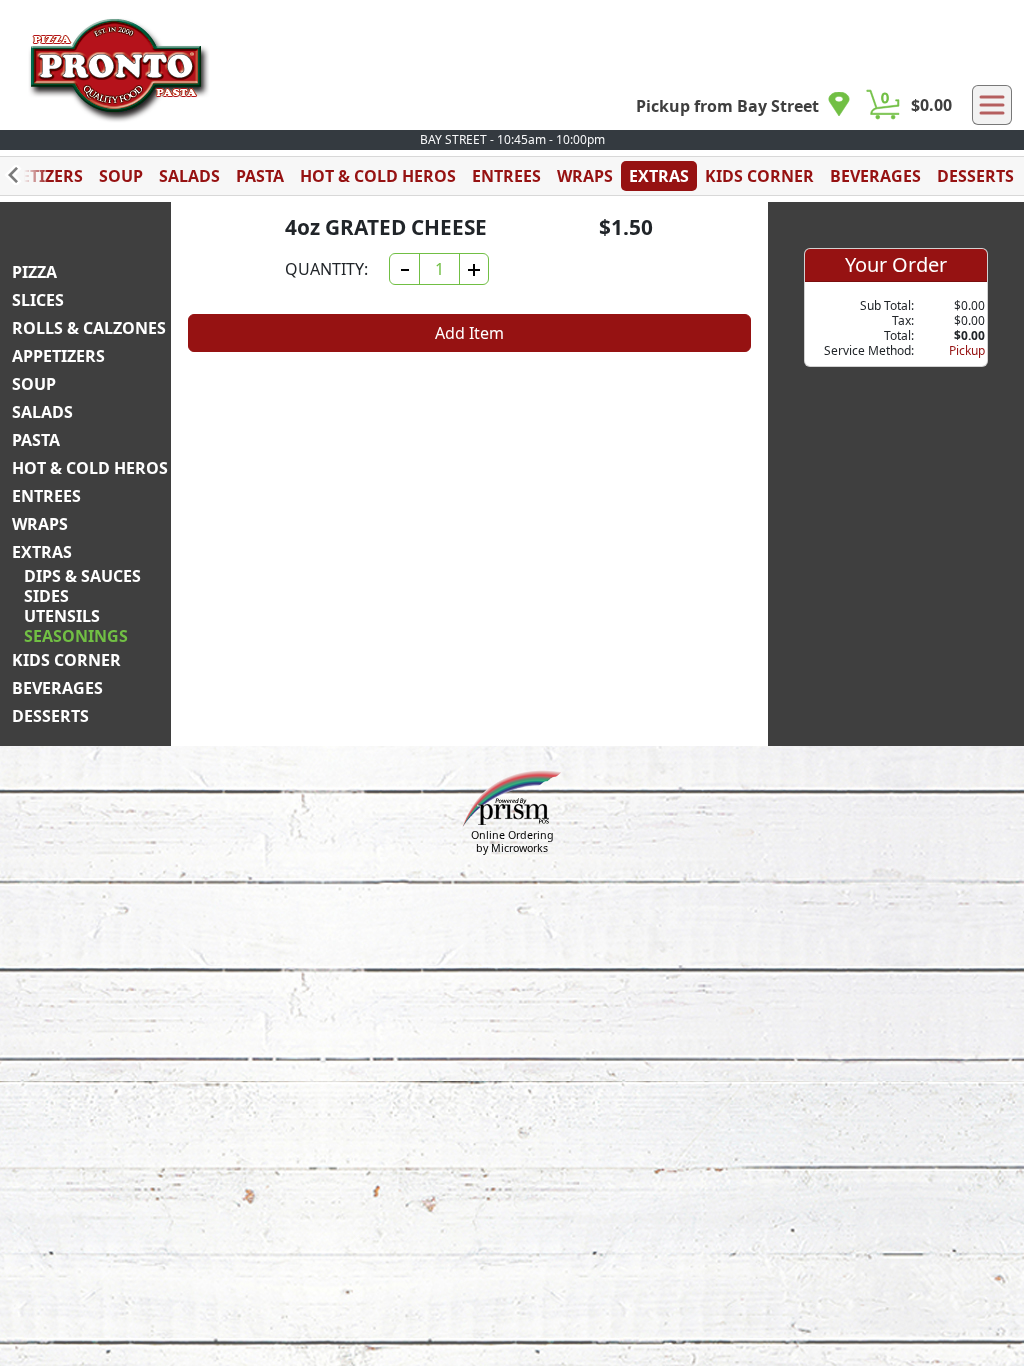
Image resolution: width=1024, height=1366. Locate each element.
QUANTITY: (326, 269)
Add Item (469, 333)
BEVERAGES (875, 176)
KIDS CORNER (759, 176)
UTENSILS (62, 616)
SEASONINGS (76, 636)
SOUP (121, 176)
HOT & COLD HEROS (378, 176)
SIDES (46, 596)
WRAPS (585, 176)
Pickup (967, 350)
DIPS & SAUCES (82, 576)
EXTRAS (659, 176)
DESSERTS (975, 176)
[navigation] (743, 105)
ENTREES (506, 176)
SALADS (189, 176)
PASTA (260, 176)
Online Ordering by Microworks (512, 841)
